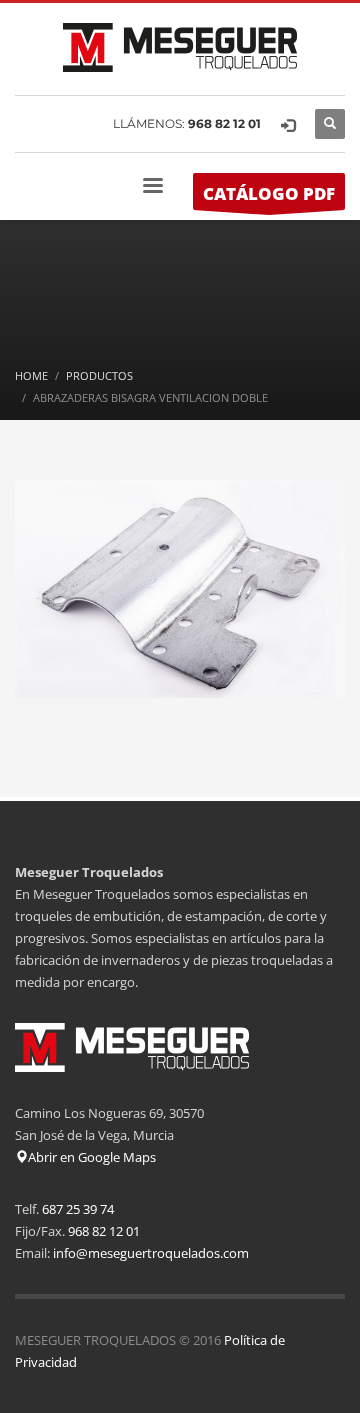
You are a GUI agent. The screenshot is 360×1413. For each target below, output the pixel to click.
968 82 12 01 (224, 123)
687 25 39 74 (78, 1209)
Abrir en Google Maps (92, 1157)
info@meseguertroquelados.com (151, 1253)
